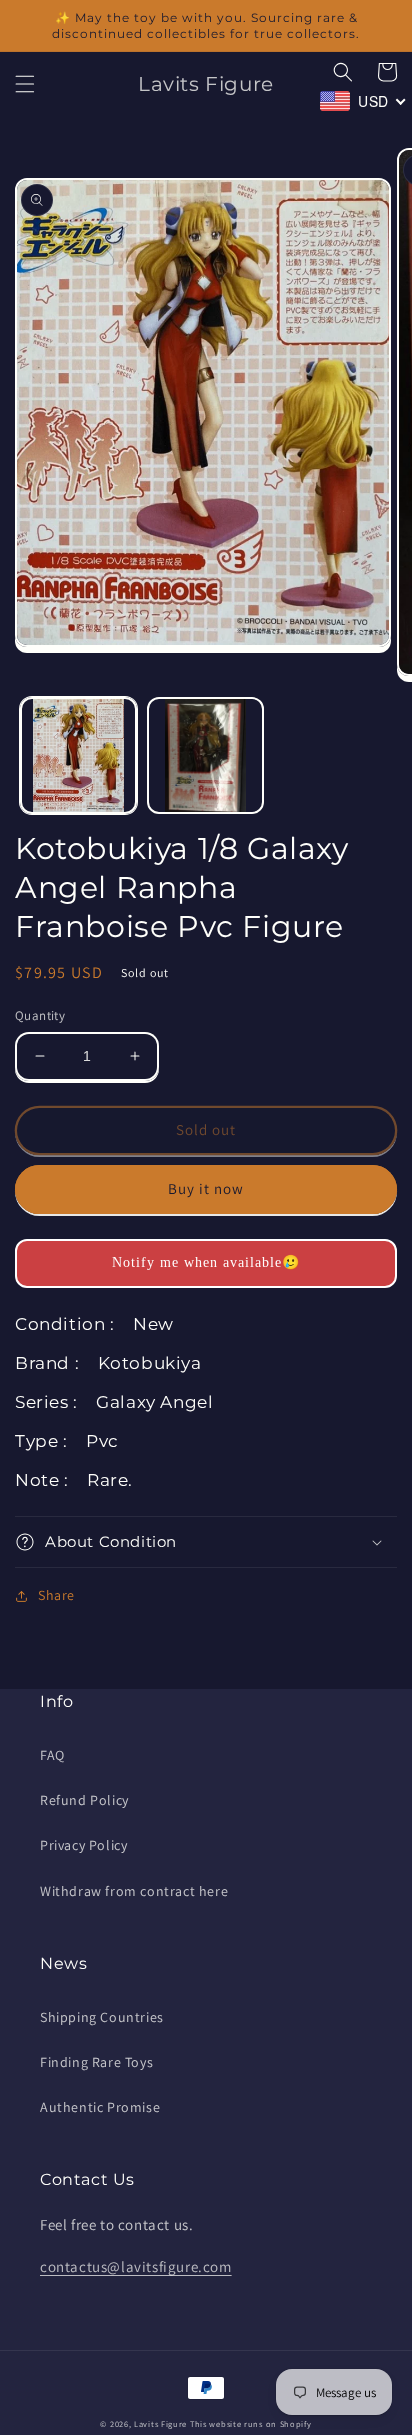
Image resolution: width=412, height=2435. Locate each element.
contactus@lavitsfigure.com (136, 2266)
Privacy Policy (83, 1845)
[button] (25, 84)
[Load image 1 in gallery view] (78, 755)
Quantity (40, 1015)
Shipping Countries (102, 2017)
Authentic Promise (100, 2107)
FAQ (52, 1755)
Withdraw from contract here (134, 1891)
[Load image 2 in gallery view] (205, 755)
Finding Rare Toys (96, 2062)
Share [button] (56, 1595)
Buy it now (206, 1188)
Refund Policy (84, 1800)
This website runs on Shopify (251, 2423)
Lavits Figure (160, 2423)
